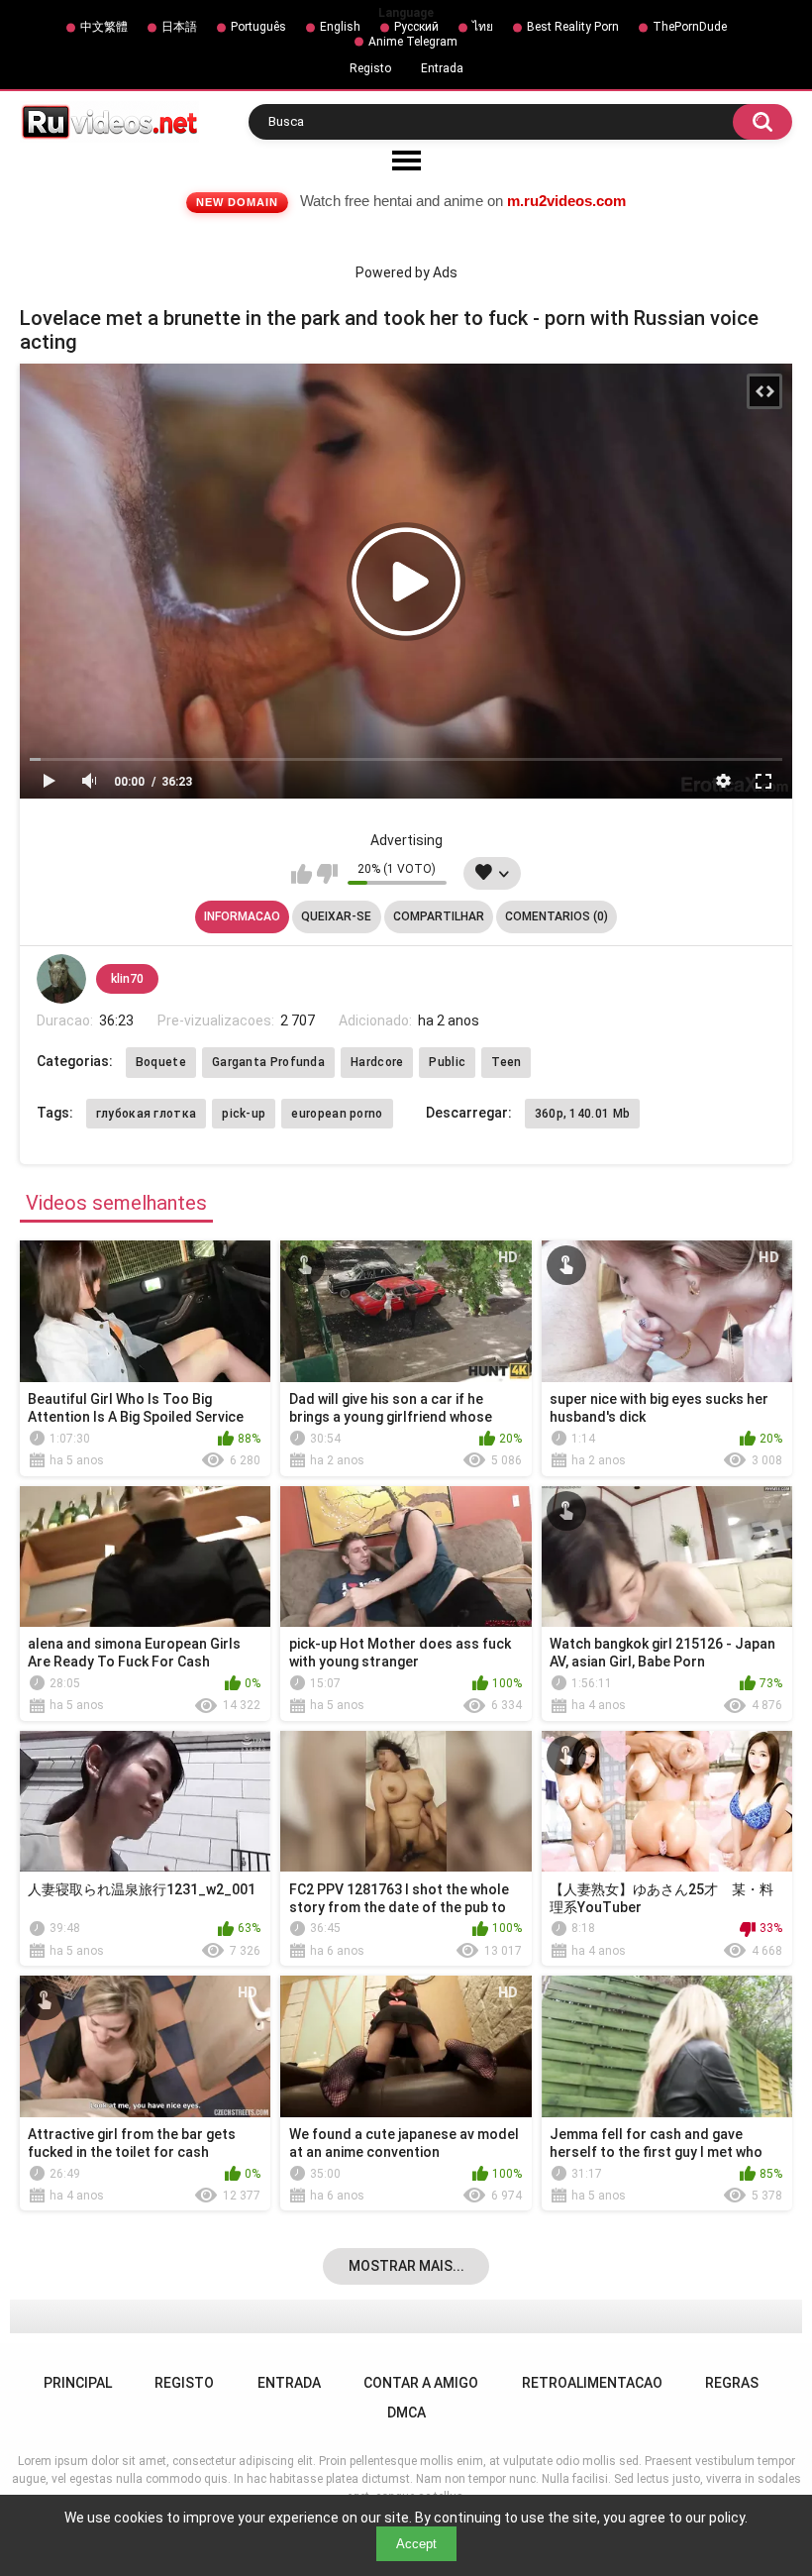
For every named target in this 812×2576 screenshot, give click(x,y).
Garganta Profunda (268, 1062)
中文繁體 (104, 27)
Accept (416, 2544)
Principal (78, 2383)
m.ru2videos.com (566, 201)
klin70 (127, 979)
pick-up (244, 1114)
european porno (337, 1114)
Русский (416, 27)
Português (258, 27)
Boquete (161, 1062)
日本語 (179, 27)
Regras (732, 2383)
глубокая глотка (147, 1114)
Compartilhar (439, 916)
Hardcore (377, 1062)
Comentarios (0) (557, 916)
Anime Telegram (413, 42)
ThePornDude (690, 27)
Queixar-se (336, 916)
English (340, 27)
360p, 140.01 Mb (583, 1114)
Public (447, 1062)
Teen (506, 1062)
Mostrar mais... (406, 2266)
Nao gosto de (327, 874)
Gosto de (302, 874)
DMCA (406, 2413)
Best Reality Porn (573, 27)
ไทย (483, 27)
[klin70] (61, 979)
